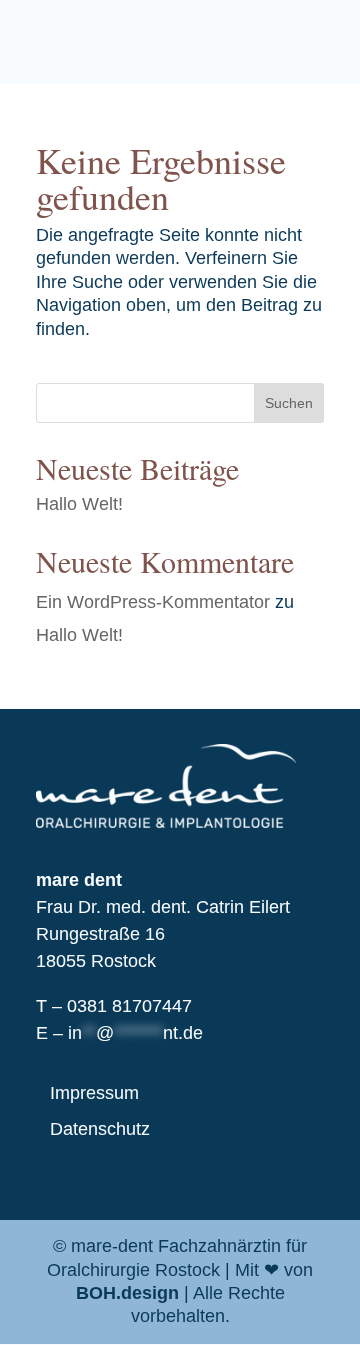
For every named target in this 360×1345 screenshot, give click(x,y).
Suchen (289, 403)
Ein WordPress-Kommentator (153, 602)
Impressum (94, 1093)
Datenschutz (100, 1129)
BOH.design (127, 1293)
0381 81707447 (129, 1006)
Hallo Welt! (79, 504)
